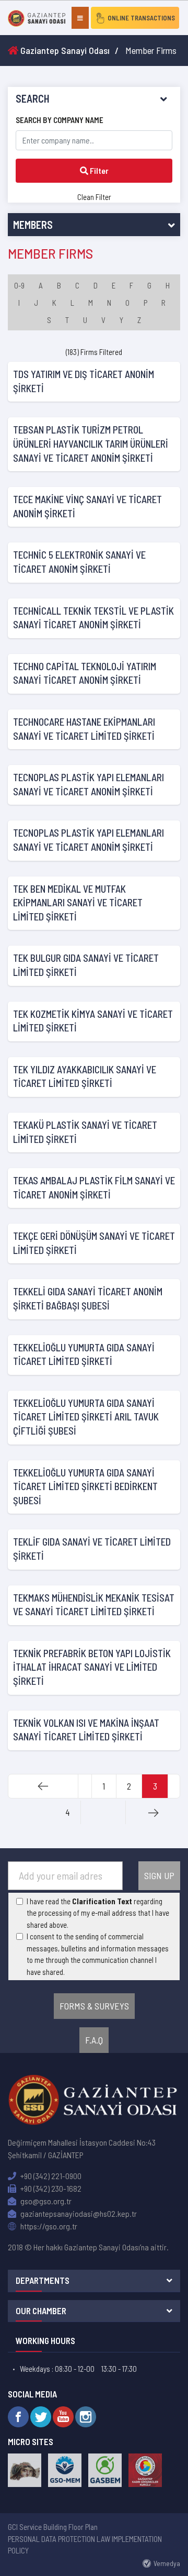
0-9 (19, 285)
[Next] (153, 1812)
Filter (98, 170)
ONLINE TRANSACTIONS (141, 18)
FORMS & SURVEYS (94, 2006)
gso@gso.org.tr (45, 2201)
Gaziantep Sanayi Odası (64, 50)
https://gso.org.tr (48, 2226)
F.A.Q (94, 2040)
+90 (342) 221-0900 (50, 2176)
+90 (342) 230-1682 (50, 2188)
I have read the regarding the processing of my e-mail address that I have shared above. (98, 1913)
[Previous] (43, 1786)
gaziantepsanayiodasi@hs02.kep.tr (78, 2213)
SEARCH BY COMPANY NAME (60, 120)
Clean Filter (94, 197)
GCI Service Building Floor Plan (53, 2527)
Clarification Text (102, 1901)
